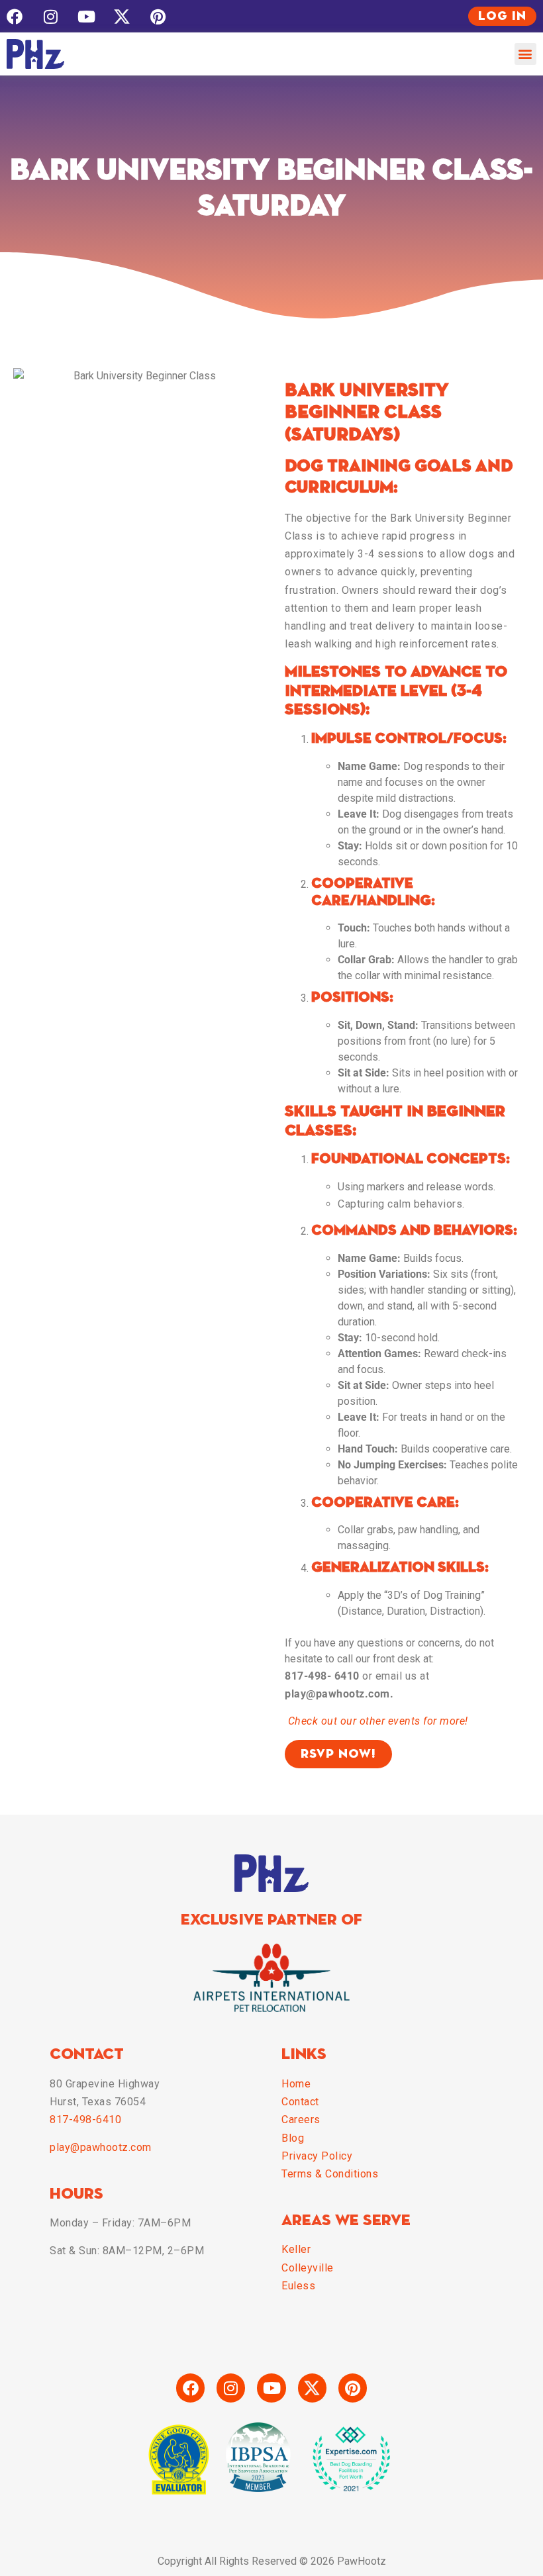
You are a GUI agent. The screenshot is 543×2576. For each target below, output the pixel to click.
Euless (298, 2286)
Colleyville (308, 2268)
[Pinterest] (158, 17)
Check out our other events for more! (378, 1721)
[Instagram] (50, 17)
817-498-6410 (85, 2120)
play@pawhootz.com (101, 2147)
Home (296, 2084)
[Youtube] (86, 17)
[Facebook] (15, 17)
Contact (300, 2102)
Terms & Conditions (330, 2174)
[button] (525, 54)
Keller (296, 2249)
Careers (301, 2120)
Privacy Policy (317, 2156)
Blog (293, 2138)
